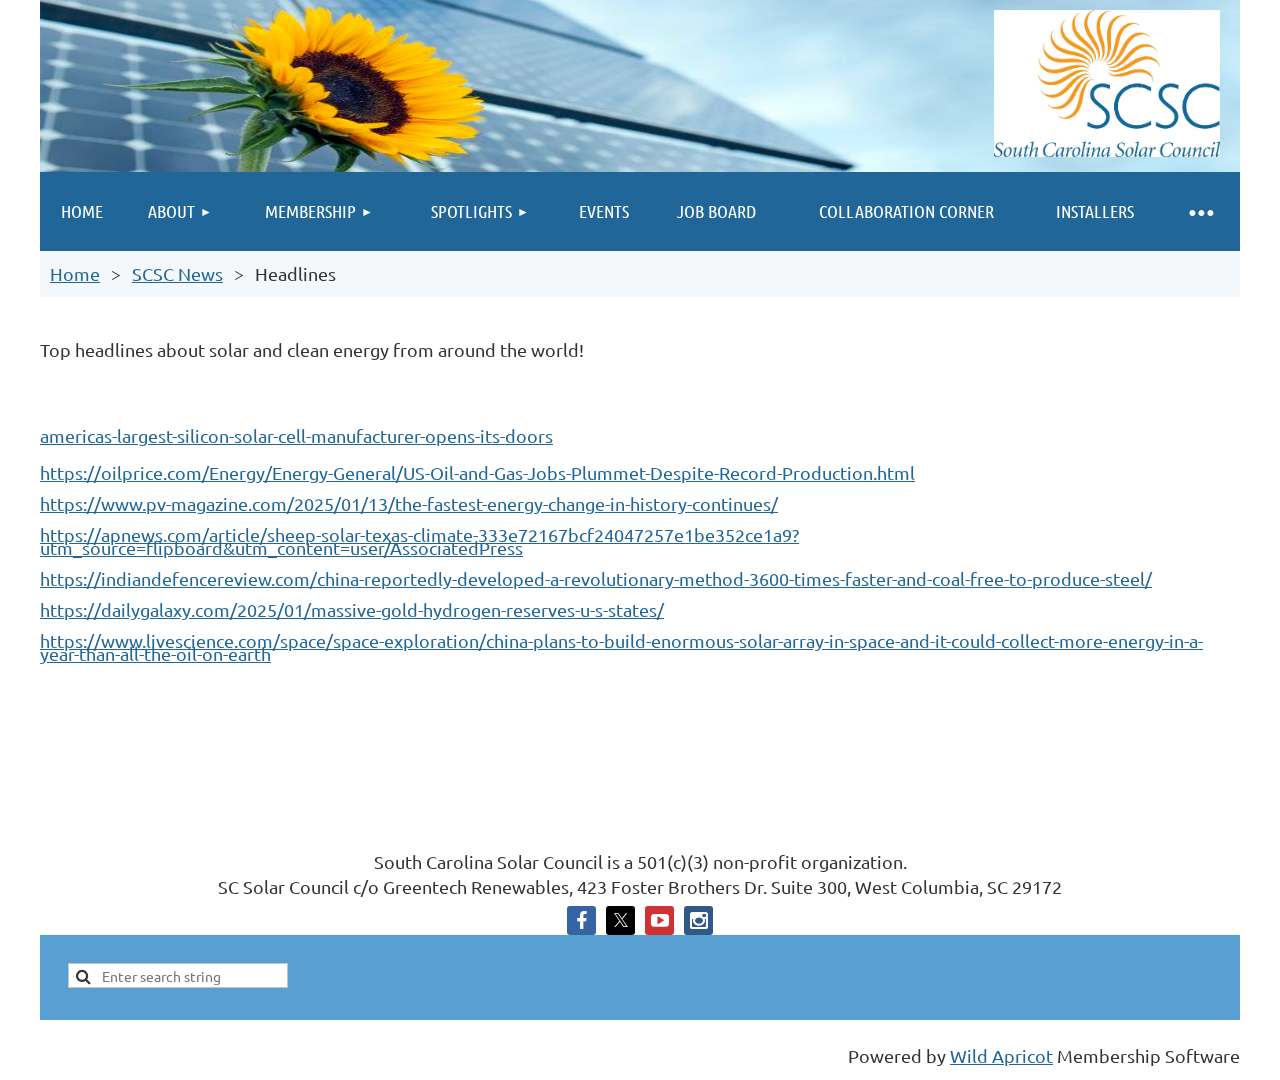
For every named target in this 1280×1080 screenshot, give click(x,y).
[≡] (1200, 211)
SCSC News (177, 273)
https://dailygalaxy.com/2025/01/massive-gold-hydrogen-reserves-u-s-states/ (352, 609)
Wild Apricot (1001, 1055)
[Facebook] (581, 920)
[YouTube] (659, 920)
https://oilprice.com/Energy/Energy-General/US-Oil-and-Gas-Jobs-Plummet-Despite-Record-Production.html (477, 472)
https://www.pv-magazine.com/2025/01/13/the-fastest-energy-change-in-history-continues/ (409, 503)
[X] (620, 920)
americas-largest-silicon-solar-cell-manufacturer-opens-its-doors (296, 435)
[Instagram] (698, 920)
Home (75, 273)
